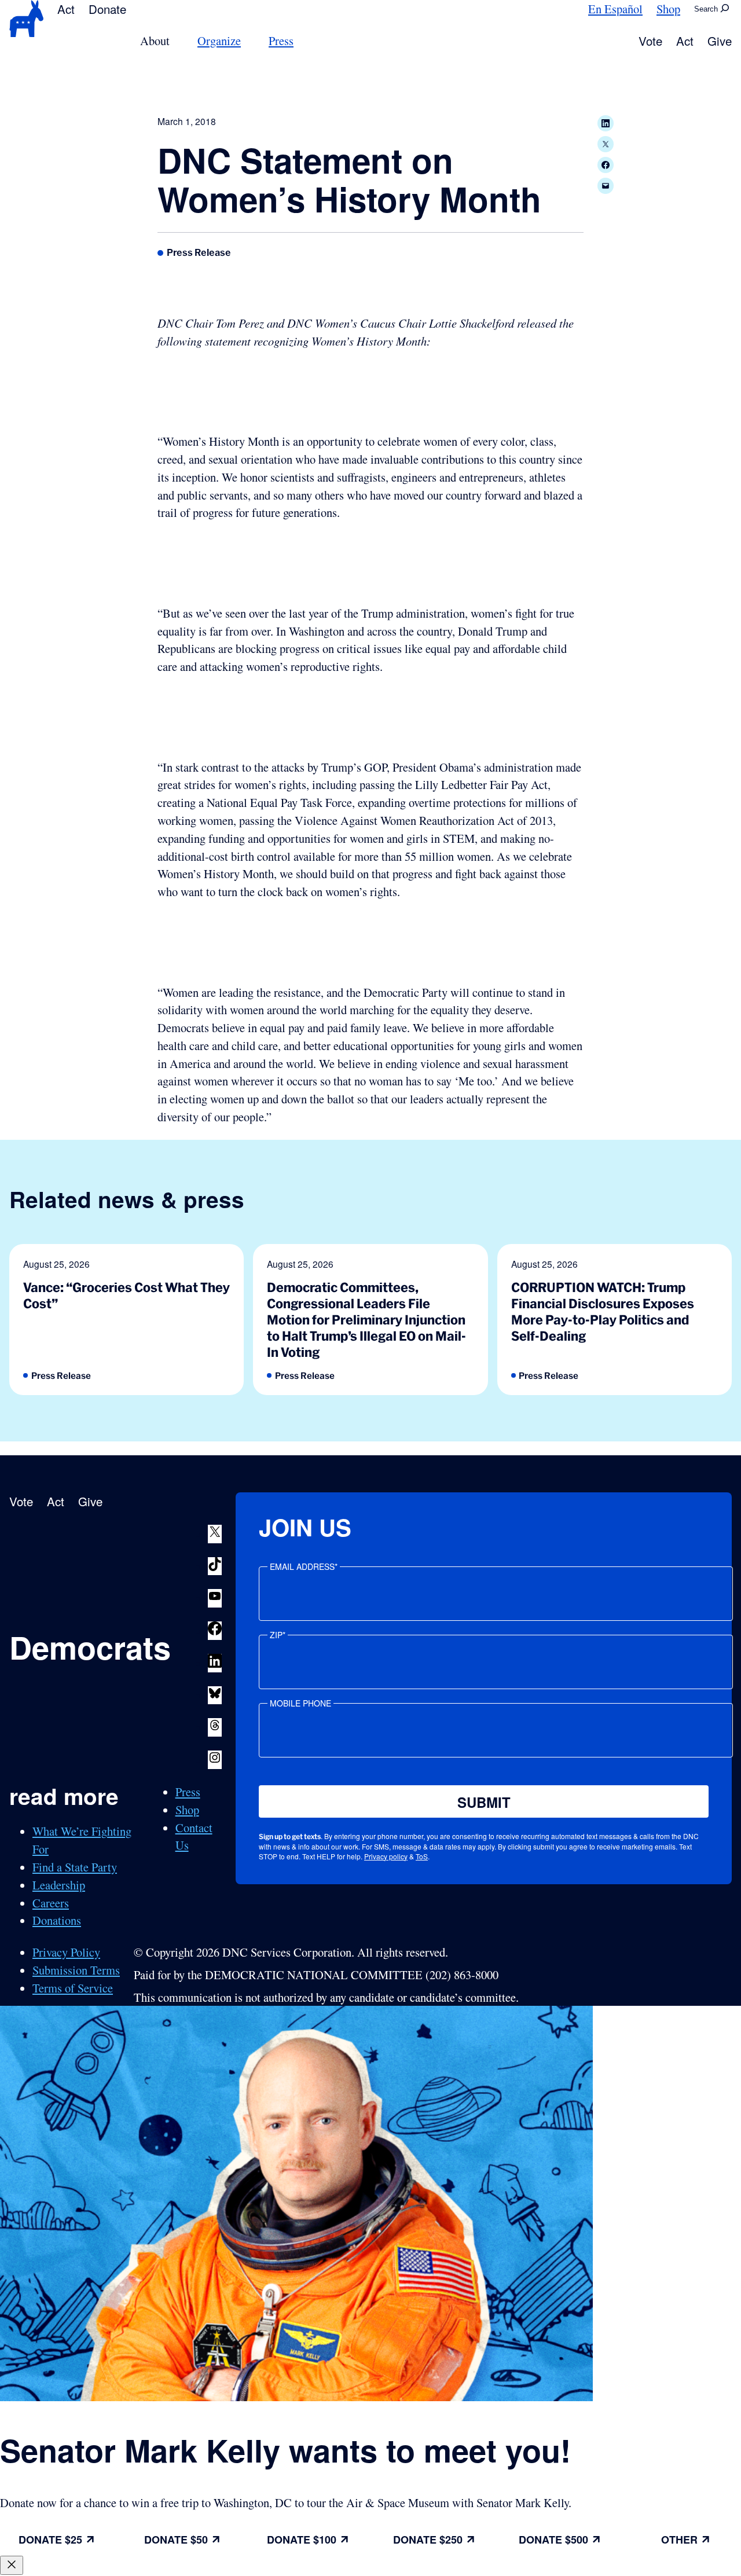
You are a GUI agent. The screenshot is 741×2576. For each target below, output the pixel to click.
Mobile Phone (300, 1703)
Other (679, 2540)
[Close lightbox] (12, 2565)
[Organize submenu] (248, 41)
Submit (484, 1802)
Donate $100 (302, 2540)
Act (66, 9)
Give (720, 41)
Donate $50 (176, 2540)
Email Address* (304, 1566)
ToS (422, 1856)
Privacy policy (386, 1856)
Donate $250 (428, 2540)
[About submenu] (177, 41)
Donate (107, 9)
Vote (650, 41)
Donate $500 (553, 2540)
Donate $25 (50, 2540)
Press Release (199, 252)
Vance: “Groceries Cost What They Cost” (126, 1295)
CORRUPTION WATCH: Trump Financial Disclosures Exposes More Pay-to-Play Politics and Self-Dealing (603, 1312)
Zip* (278, 1635)
